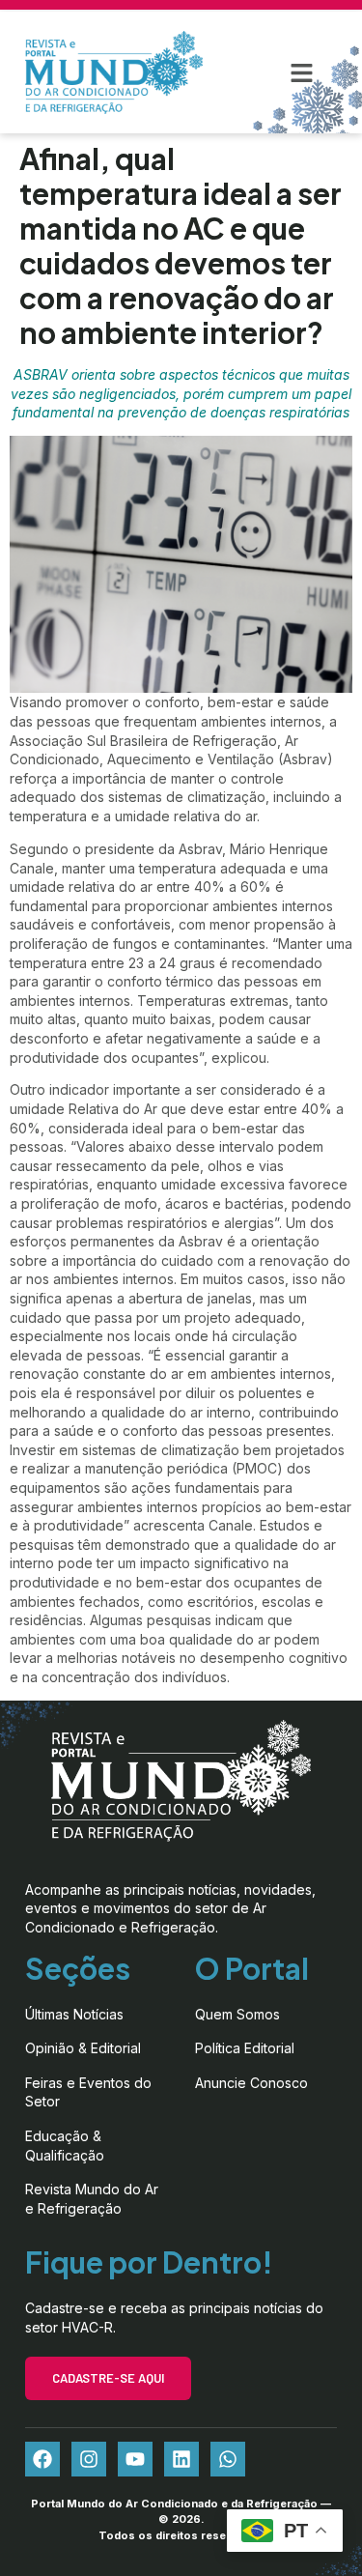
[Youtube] (135, 2459)
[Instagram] (89, 2459)
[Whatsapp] (228, 2459)
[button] (302, 72)
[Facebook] (42, 2459)
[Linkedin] (181, 2459)
